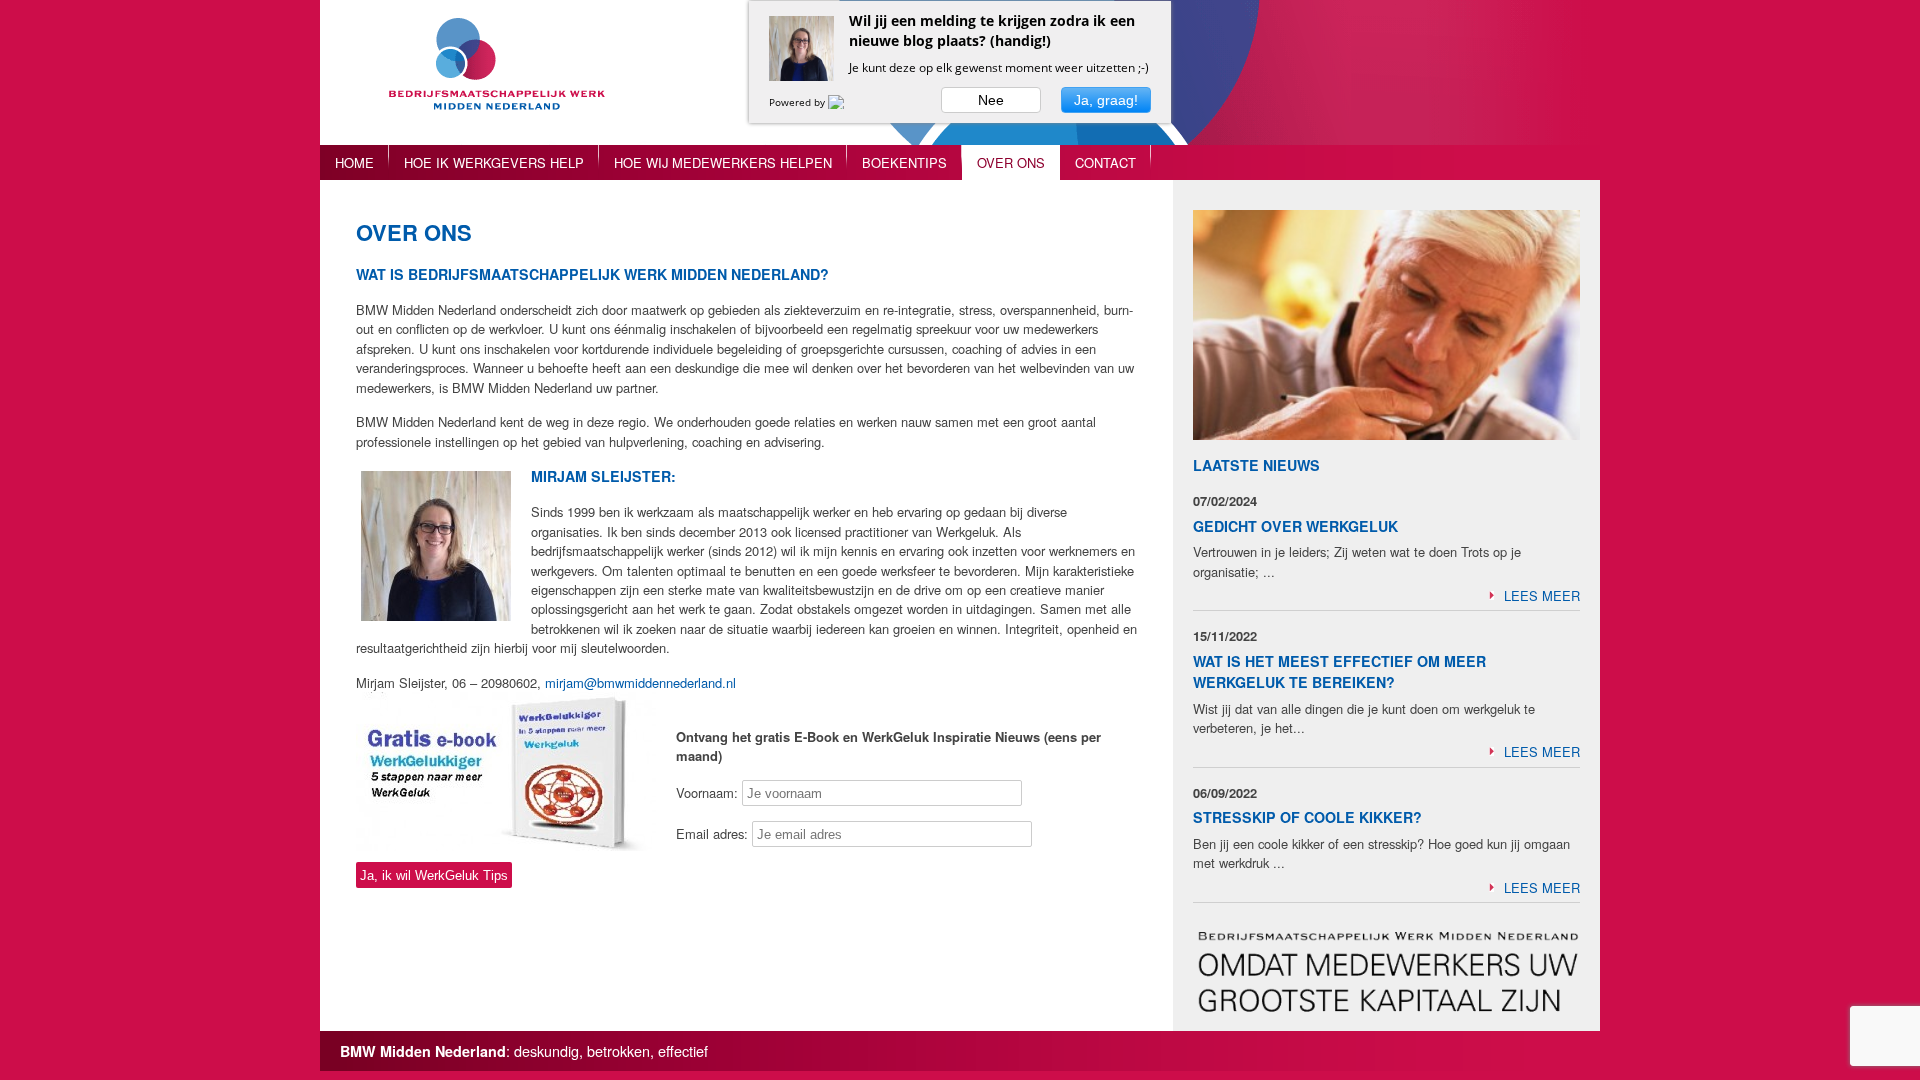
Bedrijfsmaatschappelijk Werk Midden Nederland (505, 82)
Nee (991, 100)
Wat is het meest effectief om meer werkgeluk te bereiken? (1339, 671)
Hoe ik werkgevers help (494, 162)
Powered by (798, 102)
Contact (1105, 162)
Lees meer (1542, 595)
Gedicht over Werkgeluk (1295, 526)
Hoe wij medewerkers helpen (723, 162)
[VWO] (848, 102)
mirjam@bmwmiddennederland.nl (640, 682)
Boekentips (904, 162)
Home (354, 162)
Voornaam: (707, 792)
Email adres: (714, 833)
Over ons (1011, 162)
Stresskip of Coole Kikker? (1307, 817)
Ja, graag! (1106, 100)
